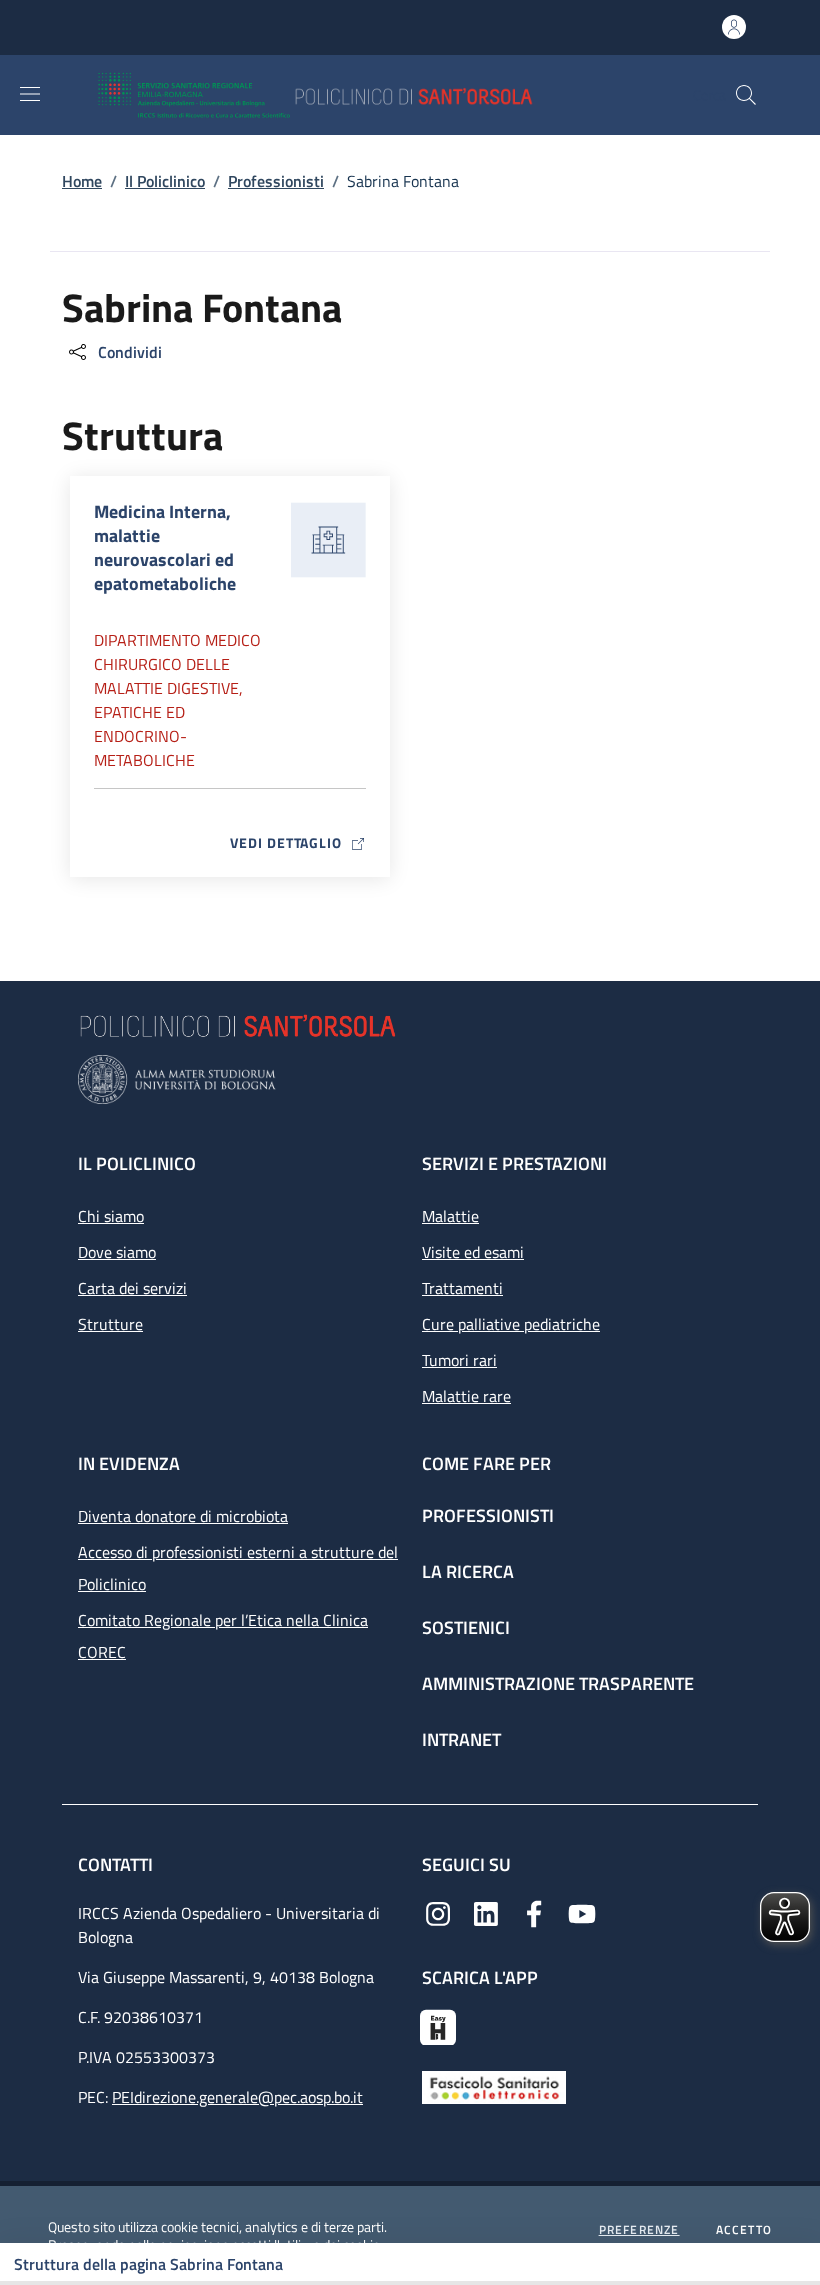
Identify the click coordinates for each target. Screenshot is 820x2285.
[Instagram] (438, 1912)
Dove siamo (117, 1252)
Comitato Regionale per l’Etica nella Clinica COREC (223, 1636)
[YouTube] (582, 1912)
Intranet (461, 1739)
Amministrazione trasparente (558, 1683)
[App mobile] (438, 2025)
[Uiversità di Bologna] (410, 1079)
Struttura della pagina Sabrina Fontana (148, 2264)
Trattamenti (462, 1288)
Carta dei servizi (132, 1288)
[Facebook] (534, 1912)
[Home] (373, 95)
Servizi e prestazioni (514, 1163)
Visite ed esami (473, 1252)
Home (82, 181)
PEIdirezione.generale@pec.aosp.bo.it (237, 2097)
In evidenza (129, 1463)
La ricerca (468, 1571)
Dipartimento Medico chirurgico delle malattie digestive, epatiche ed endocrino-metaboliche (177, 700)
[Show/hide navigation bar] (30, 94)
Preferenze (639, 2230)
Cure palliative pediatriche (511, 1324)
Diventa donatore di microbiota (183, 1516)
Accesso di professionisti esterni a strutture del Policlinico (238, 1568)
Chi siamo (111, 1216)
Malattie (450, 1216)
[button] (746, 95)
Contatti (117, 1864)
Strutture (110, 1324)
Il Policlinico (165, 181)
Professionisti (276, 181)
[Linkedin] (486, 1912)
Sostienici (466, 1627)
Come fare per (486, 1463)
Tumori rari (459, 1360)
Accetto (744, 2230)
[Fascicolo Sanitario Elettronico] (494, 2086)
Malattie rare (466, 1396)
